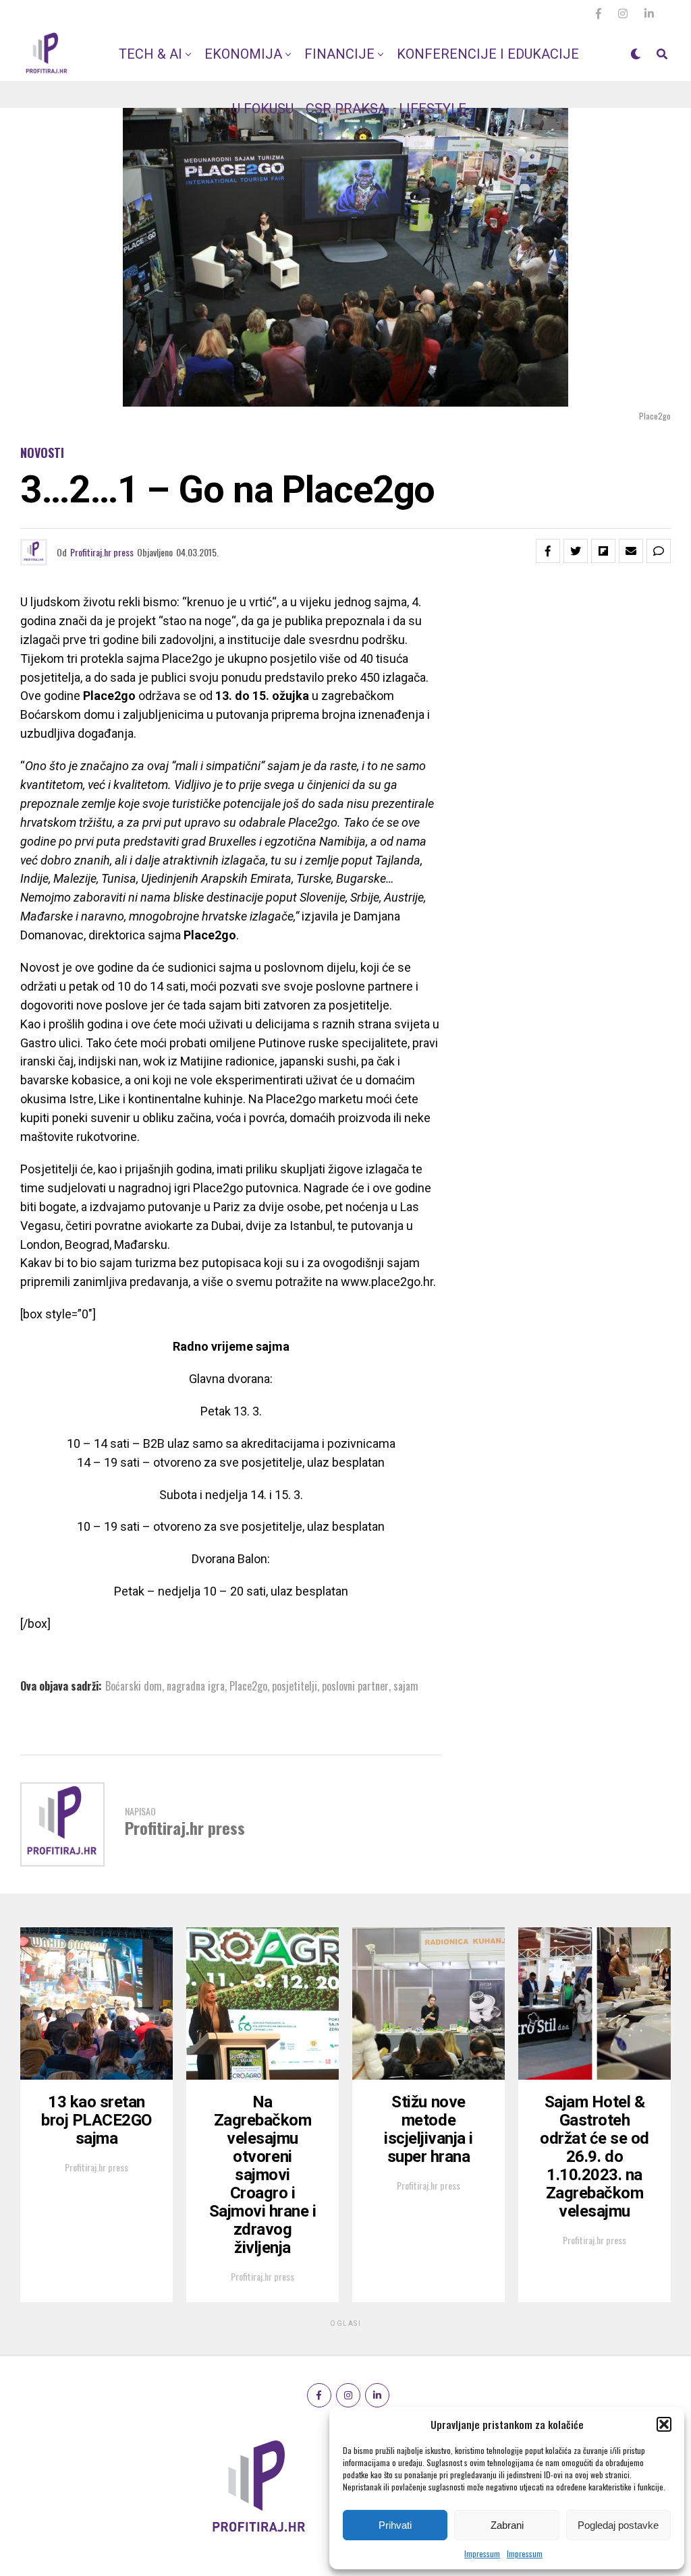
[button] (664, 2424)
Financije (339, 54)
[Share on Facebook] (548, 551)
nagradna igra (196, 1686)
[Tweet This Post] (576, 551)
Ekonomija (243, 54)
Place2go (248, 1686)
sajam (406, 1686)
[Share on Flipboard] (603, 551)
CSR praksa (346, 109)
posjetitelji (295, 1686)
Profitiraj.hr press (102, 552)
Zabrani (507, 2525)
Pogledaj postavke (618, 2525)
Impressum (482, 2553)
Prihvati (395, 2525)
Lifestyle (433, 109)
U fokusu (263, 109)
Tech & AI (150, 54)
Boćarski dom (134, 1686)
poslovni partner (355, 1686)
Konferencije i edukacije (488, 54)
